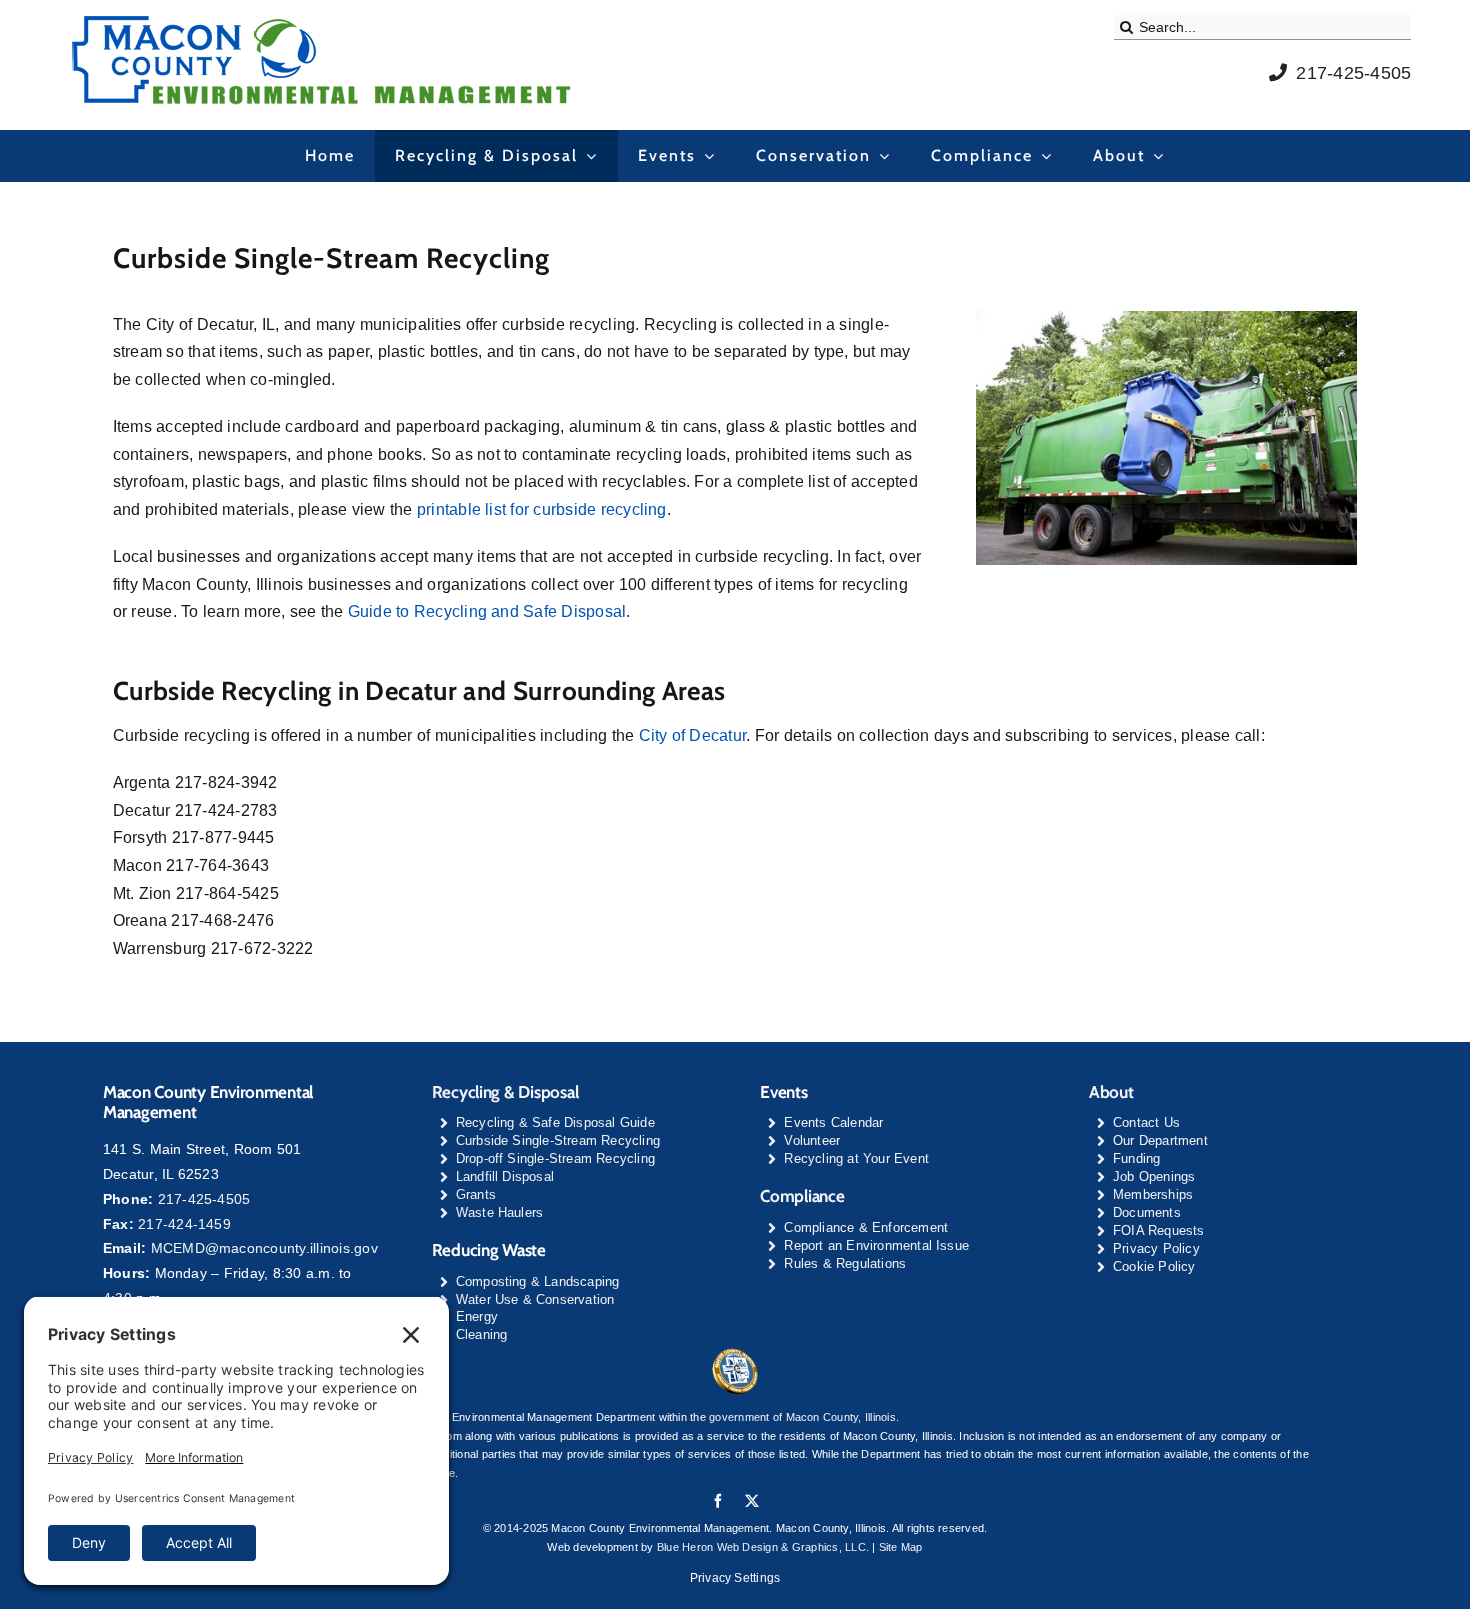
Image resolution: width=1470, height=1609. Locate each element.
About (1111, 1092)
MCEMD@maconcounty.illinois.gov (264, 1248)
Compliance (802, 1196)
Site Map (901, 1547)
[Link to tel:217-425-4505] (1278, 72)
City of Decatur (693, 735)
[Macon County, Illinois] (735, 1354)
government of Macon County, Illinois (802, 1417)
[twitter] (752, 1501)
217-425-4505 (1353, 73)
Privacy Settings (735, 1578)
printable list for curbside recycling (542, 509)
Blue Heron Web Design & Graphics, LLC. (763, 1547)
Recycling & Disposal (505, 1092)
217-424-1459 (184, 1224)
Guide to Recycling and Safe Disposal (487, 611)
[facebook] (718, 1501)
